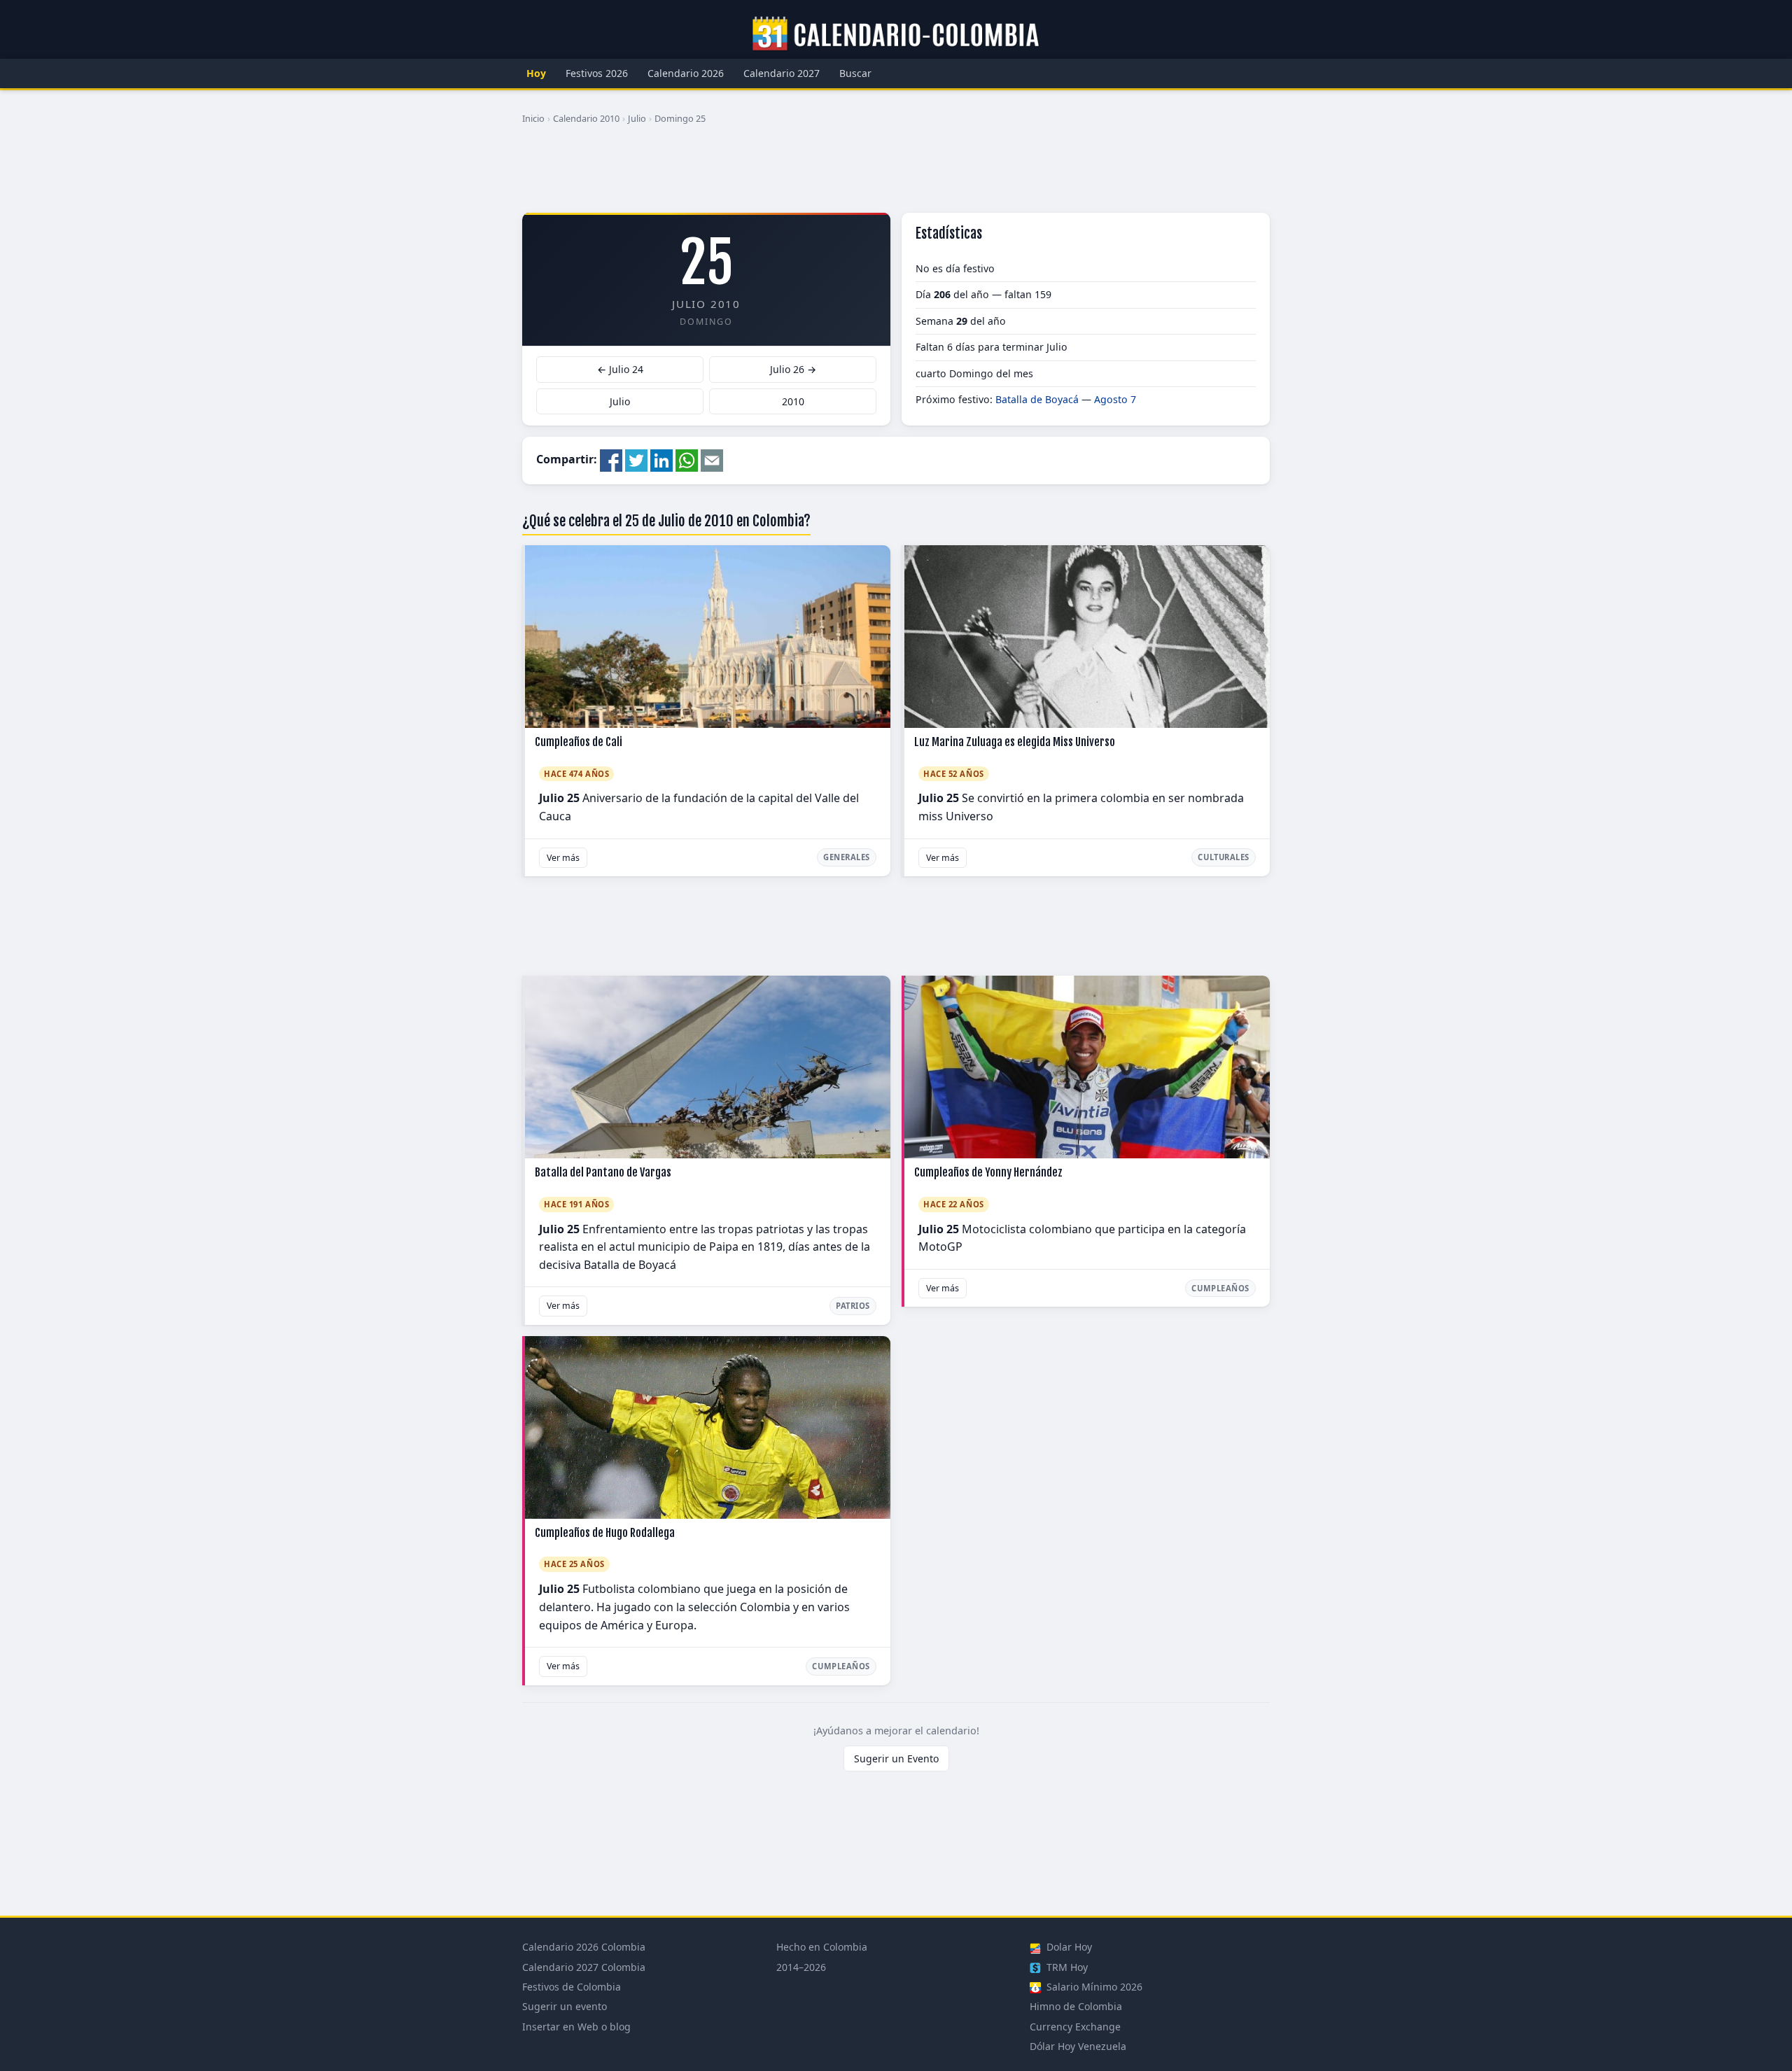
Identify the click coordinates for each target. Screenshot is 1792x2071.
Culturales (1224, 857)
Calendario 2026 (686, 73)
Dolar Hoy (1068, 1947)
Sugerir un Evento (896, 1758)
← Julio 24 (620, 369)
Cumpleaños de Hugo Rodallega (605, 1533)
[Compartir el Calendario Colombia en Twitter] (636, 459)
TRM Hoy (1066, 1967)
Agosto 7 (1115, 399)
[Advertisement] (896, 174)
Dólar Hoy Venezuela (1078, 2046)
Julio (637, 118)
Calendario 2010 (586, 118)
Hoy (536, 73)
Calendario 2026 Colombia (584, 1947)
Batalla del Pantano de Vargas (603, 1172)
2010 (793, 401)
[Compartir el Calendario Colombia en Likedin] (661, 459)
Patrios (853, 1306)
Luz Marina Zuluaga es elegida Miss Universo (1015, 742)
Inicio (533, 118)
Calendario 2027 (782, 73)
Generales (847, 857)
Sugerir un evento (565, 2006)
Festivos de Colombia (572, 1987)
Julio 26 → (793, 369)
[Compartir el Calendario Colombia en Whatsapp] (687, 459)
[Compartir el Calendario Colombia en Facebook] (611, 459)
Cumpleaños (1220, 1288)
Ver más (563, 858)
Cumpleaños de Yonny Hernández (988, 1172)
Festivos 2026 (597, 73)
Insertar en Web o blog (576, 2027)
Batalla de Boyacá (1037, 399)
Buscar (855, 73)
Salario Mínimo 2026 (1093, 1987)
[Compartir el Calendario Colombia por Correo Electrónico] (712, 459)
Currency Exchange (1075, 2027)
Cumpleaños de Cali (579, 742)
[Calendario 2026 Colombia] (896, 34)
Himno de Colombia (1076, 2006)
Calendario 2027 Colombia (584, 1967)
